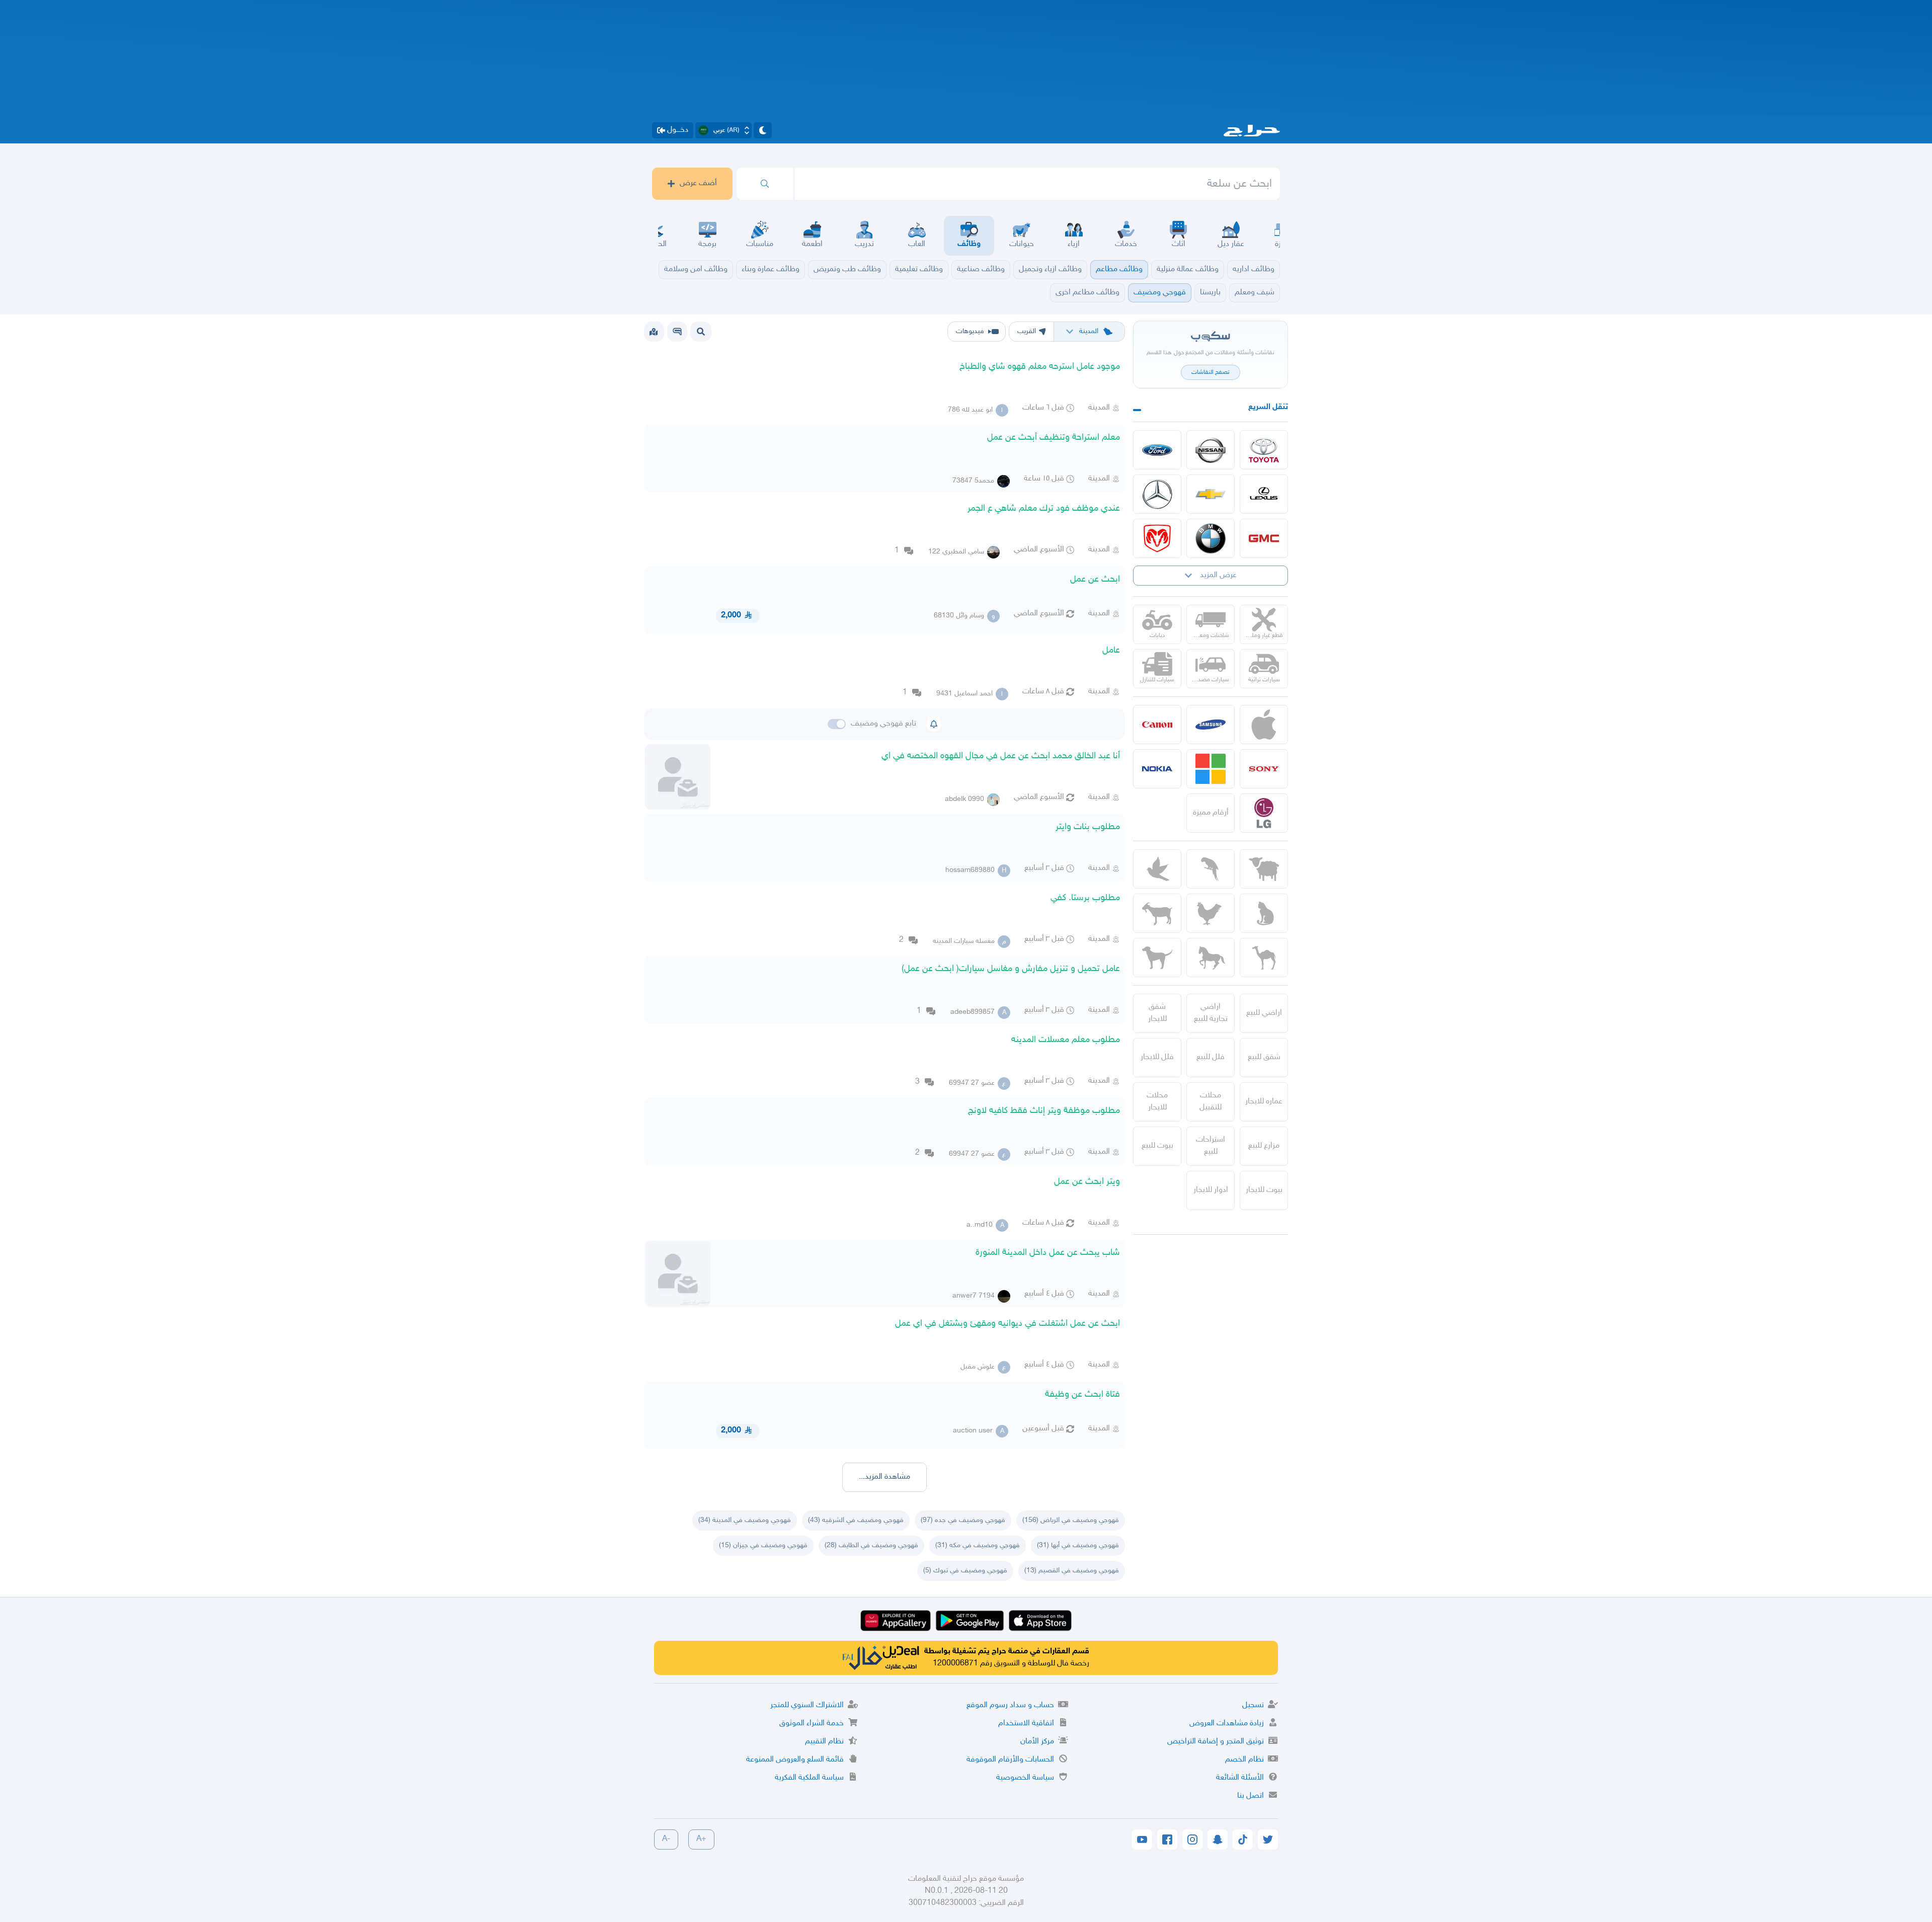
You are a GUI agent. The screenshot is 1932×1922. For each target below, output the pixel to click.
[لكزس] (1264, 494)
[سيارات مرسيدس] (1157, 494)
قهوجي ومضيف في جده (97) (963, 1520)
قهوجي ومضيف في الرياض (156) (1071, 1520)
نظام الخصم (1244, 1760)
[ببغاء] (1211, 869)
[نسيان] (1211, 450)
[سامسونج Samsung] (1211, 725)
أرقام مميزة (1211, 813)
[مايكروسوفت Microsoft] (1211, 769)
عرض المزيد (1218, 575)
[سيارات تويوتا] (1264, 450)
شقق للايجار (1157, 1013)
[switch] (837, 724)
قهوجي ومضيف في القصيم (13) (1072, 1571)
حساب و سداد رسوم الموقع (1010, 1705)
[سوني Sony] (1264, 769)
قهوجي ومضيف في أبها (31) (1078, 1545)
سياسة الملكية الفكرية (809, 1778)
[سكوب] (677, 332)
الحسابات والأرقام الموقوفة (1010, 1760)
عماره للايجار (1264, 1102)
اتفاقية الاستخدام (1026, 1724)
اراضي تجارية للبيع (1211, 1013)
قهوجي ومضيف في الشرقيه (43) (856, 1520)
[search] (765, 184)
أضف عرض (698, 183)
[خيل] (1211, 957)
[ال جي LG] (1264, 813)
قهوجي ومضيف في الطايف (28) (871, 1545)
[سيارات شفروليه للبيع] (1211, 494)
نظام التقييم (824, 1742)
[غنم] (1264, 869)
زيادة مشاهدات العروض (1227, 1724)
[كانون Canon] (1157, 725)
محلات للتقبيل (1211, 1102)
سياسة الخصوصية (1025, 1778)
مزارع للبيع (1264, 1146)
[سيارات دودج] (1157, 538)
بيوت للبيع (1157, 1146)
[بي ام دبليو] (1211, 538)
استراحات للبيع (1211, 1146)
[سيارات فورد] (1157, 450)
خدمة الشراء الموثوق (812, 1724)
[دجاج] (1211, 913)
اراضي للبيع (1264, 1013)
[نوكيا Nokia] (1157, 769)
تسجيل (1253, 1705)
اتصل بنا (1251, 1796)
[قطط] (1264, 913)
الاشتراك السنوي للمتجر (807, 1705)
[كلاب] (1157, 957)
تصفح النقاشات (1211, 372)
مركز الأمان (1037, 1742)
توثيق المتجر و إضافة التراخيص (1216, 1742)
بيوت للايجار (1264, 1190)
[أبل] (1264, 957)
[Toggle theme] (763, 130)
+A (701, 1839)
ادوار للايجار (1211, 1190)
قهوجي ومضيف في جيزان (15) (763, 1545)
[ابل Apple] (1264, 725)
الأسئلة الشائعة (1240, 1778)
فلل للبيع (1211, 1057)
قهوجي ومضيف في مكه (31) (978, 1545)
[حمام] (1157, 869)
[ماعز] (1157, 913)
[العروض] (654, 332)
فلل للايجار (1157, 1057)
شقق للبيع (1264, 1057)
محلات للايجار (1157, 1102)
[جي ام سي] (1264, 538)
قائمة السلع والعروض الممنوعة (795, 1760)
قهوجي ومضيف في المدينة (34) (745, 1520)
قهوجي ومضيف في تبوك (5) (965, 1571)
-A (666, 1839)
